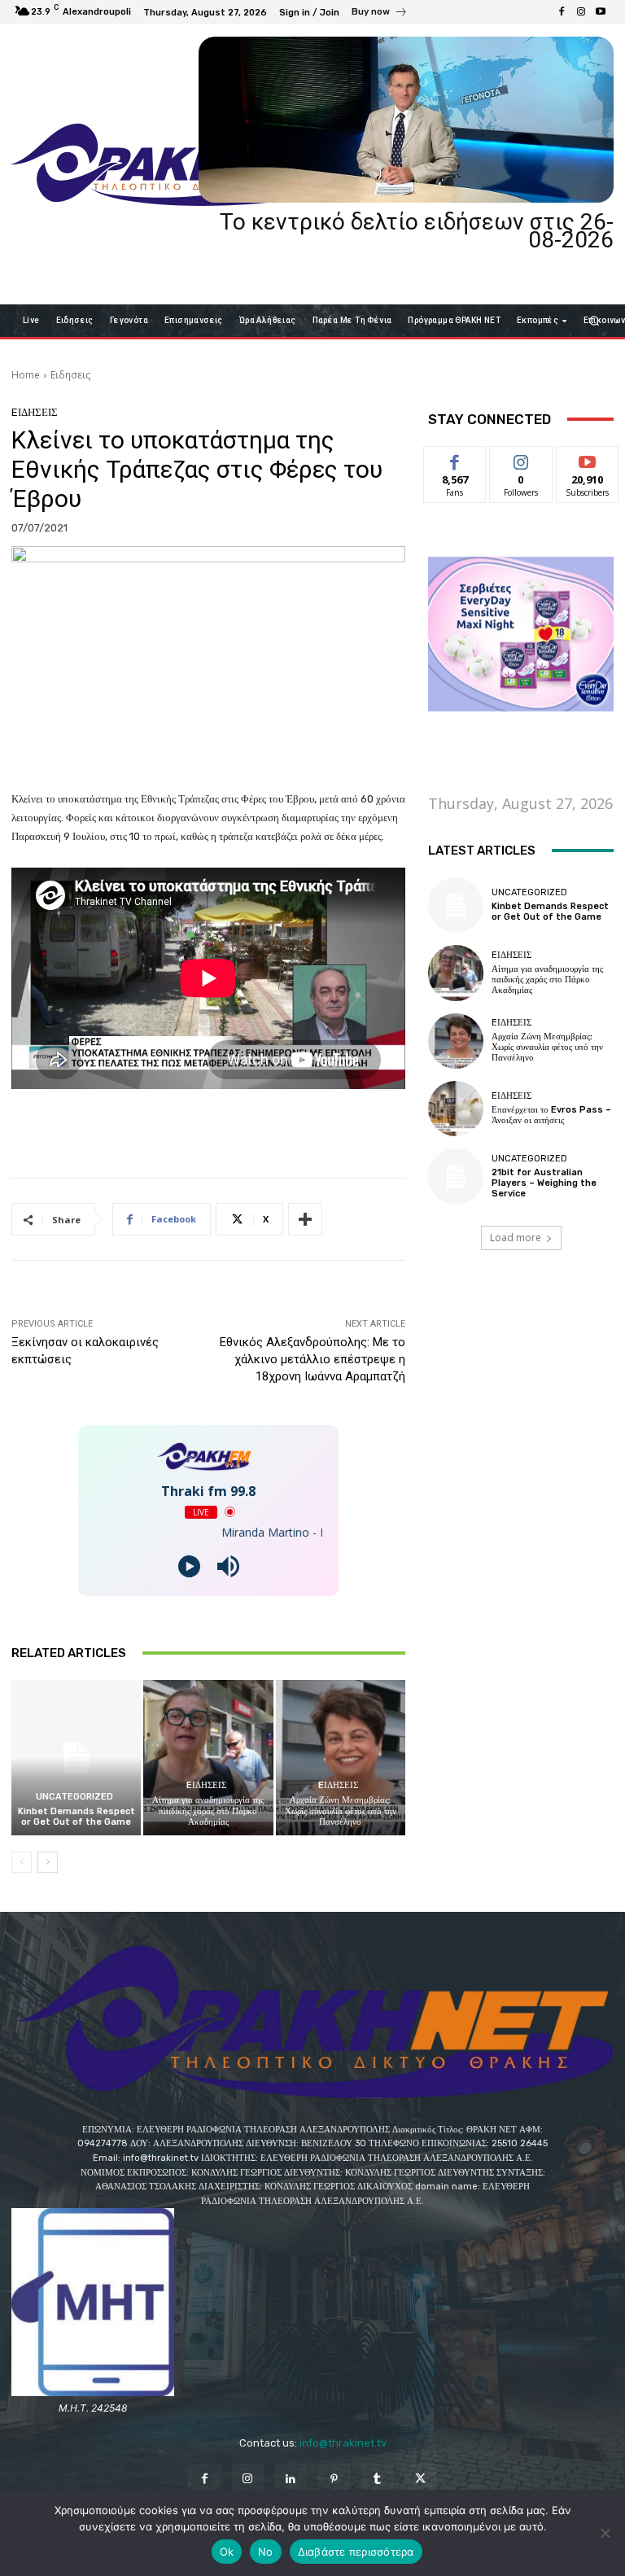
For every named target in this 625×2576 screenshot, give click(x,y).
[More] (305, 1219)
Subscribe (588, 459)
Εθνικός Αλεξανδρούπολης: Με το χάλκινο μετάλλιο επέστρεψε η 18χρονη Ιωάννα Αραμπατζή (312, 1359)
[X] (420, 2480)
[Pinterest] (334, 2480)
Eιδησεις (70, 375)
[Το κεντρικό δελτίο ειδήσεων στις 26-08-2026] (406, 120)
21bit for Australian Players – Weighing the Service (544, 1183)
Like (455, 459)
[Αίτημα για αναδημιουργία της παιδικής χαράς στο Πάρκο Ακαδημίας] (208, 1758)
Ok (227, 2552)
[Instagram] (581, 12)
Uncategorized (74, 1797)
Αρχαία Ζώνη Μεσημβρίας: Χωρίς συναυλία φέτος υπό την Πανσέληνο (341, 1811)
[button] (594, 320)
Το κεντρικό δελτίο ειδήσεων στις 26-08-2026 (417, 231)
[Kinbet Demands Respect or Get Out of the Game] (76, 1758)
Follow (521, 459)
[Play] (189, 1566)
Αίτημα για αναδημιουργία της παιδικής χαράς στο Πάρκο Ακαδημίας (208, 1811)
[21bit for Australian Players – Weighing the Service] (456, 1176)
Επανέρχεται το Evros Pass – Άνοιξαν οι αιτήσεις (551, 1115)
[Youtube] (601, 12)
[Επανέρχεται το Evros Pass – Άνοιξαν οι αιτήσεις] (456, 1109)
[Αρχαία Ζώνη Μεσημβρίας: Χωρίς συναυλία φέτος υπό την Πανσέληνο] (341, 1758)
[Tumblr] (377, 2480)
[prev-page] (22, 1862)
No (266, 2552)
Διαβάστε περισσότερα (356, 2552)
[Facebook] (562, 12)
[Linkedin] (291, 2480)
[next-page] (48, 1862)
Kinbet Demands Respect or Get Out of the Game (76, 1817)
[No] (605, 2533)
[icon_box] (380, 14)
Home (26, 375)
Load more (516, 1238)
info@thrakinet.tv (343, 2443)
